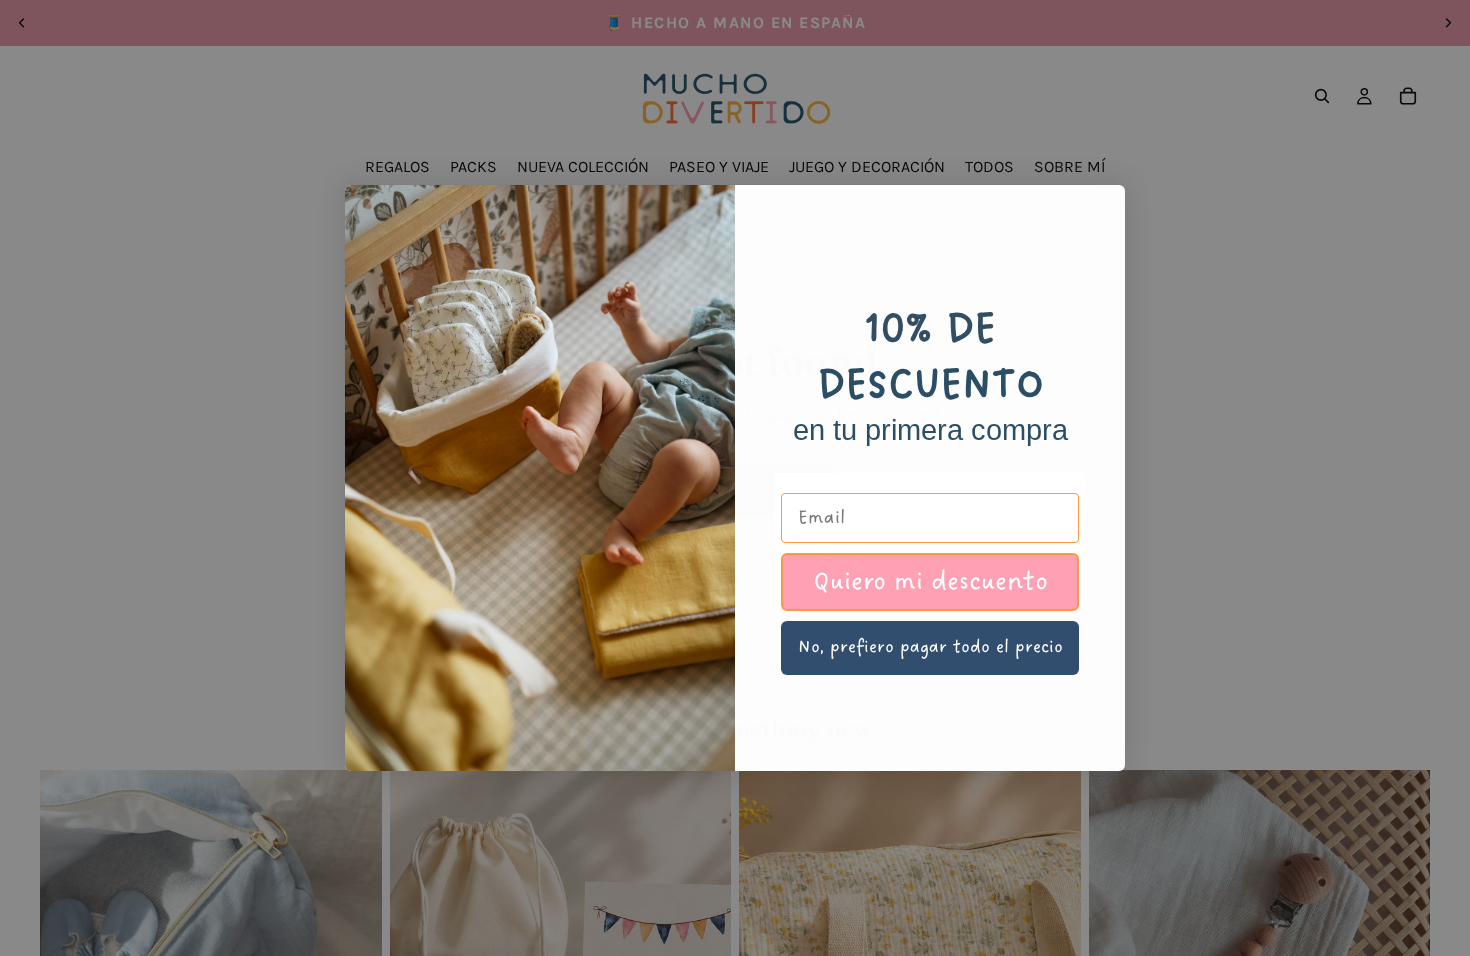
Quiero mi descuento (930, 582)
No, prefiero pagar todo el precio (930, 647)
